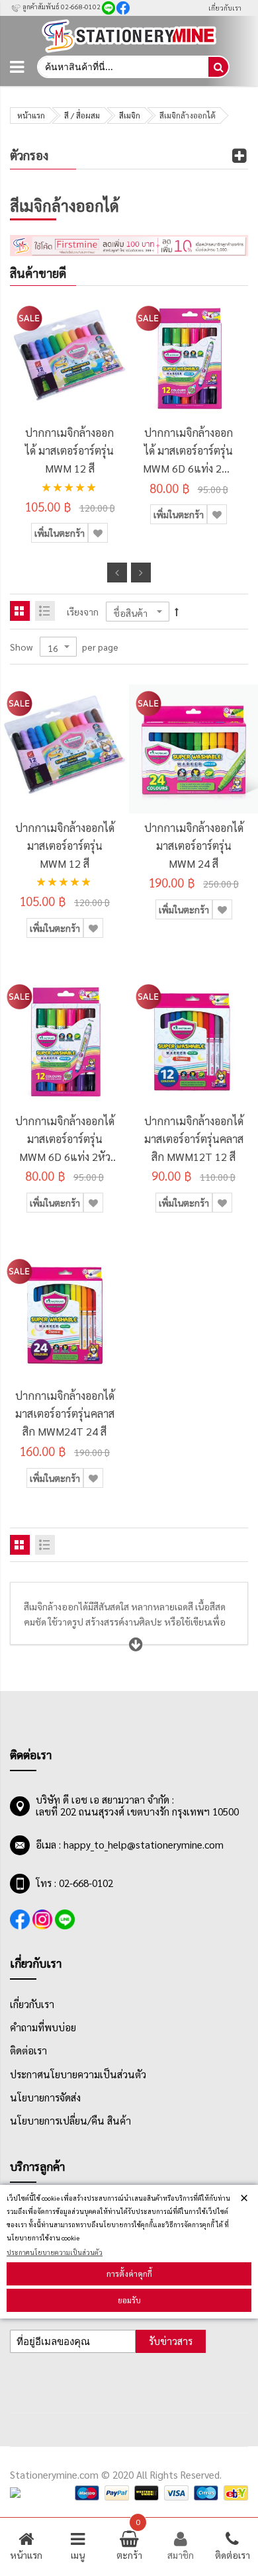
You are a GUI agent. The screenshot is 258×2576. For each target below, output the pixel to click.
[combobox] (122, 67)
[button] (98, 533)
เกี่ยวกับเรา (225, 8)
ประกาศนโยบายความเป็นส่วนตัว (55, 2252)
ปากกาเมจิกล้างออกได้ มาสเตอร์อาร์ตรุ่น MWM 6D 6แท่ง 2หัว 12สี (189, 451)
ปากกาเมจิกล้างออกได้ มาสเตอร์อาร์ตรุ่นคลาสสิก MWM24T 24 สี (65, 1413)
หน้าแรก (31, 115)
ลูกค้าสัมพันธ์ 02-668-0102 (61, 6)
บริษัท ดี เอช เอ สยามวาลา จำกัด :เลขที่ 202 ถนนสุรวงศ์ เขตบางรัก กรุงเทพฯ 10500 (137, 1806)
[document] (129, 2252)
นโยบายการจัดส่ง (45, 2097)
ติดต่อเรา (28, 2050)
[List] (45, 611)
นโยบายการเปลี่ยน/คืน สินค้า (70, 2121)
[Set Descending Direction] (177, 611)
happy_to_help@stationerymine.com (144, 1845)
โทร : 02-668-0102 (74, 1883)
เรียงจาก (83, 612)
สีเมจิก (130, 115)
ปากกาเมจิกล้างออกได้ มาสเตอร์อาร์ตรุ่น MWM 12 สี (69, 450)
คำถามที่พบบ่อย (43, 2027)
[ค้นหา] (218, 67)
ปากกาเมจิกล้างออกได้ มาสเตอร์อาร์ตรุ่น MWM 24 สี (194, 846)
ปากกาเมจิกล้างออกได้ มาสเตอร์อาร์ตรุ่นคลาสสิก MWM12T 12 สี (194, 1139)
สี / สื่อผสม (82, 115)
